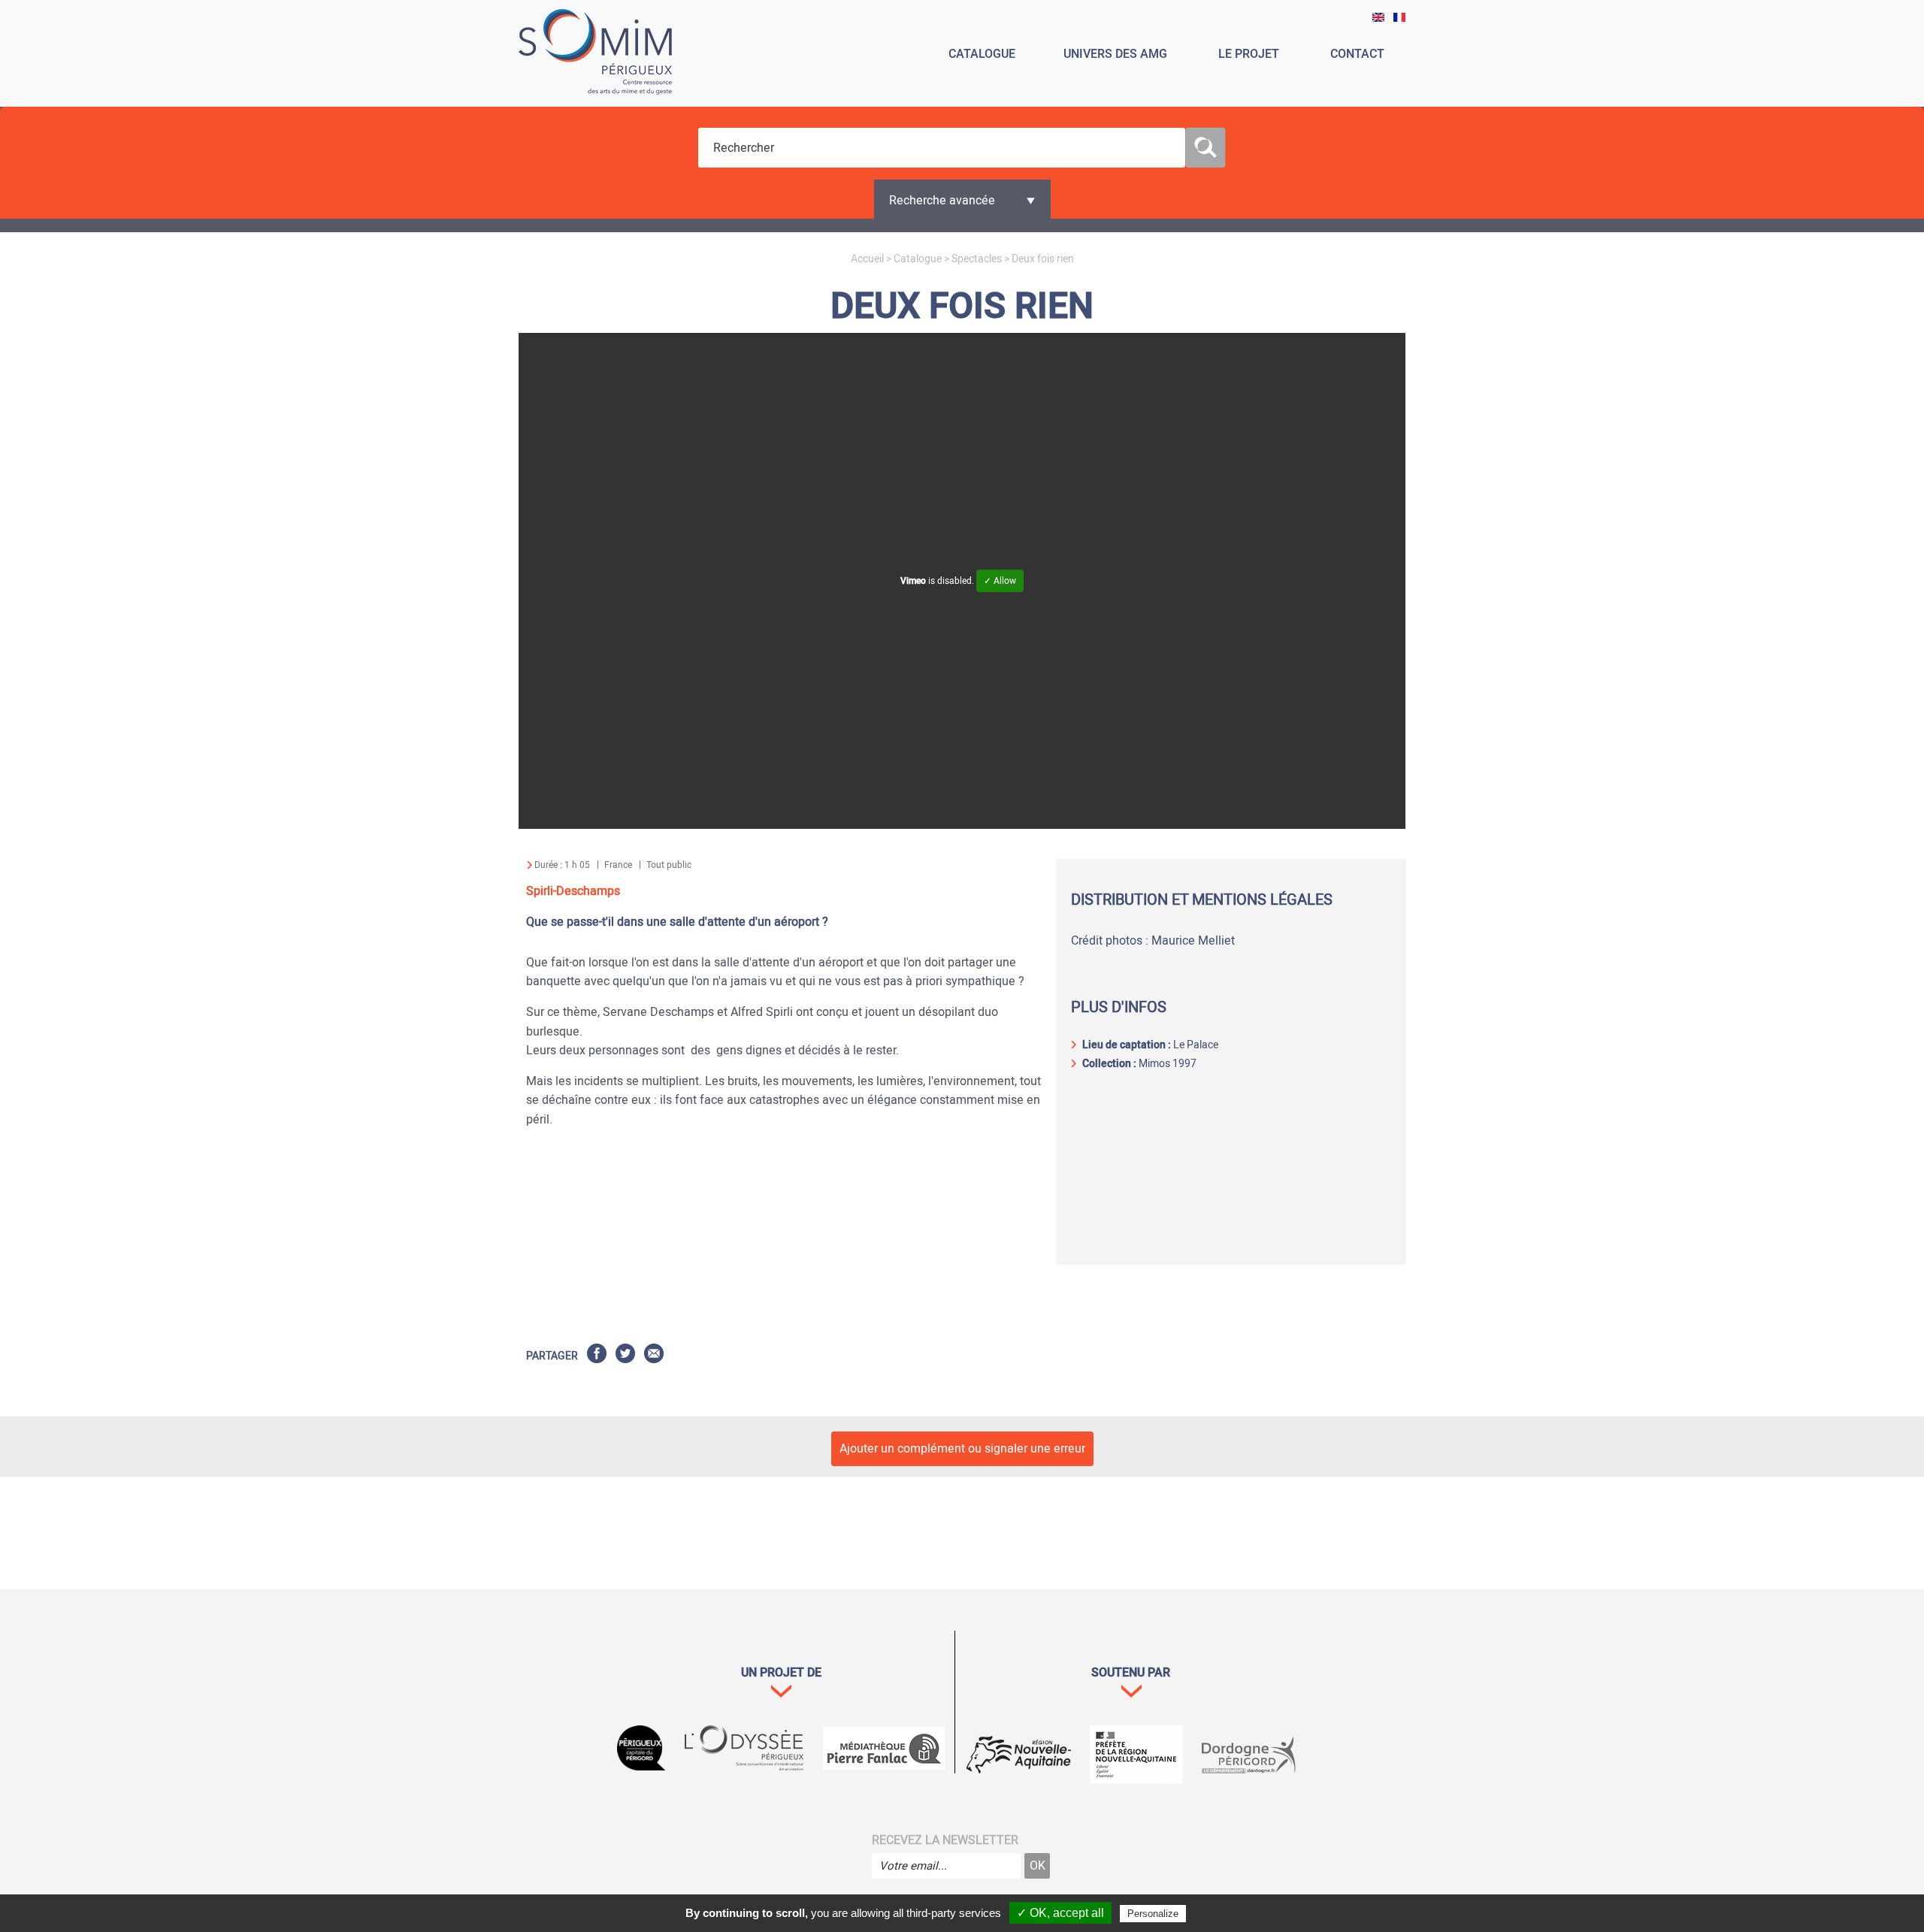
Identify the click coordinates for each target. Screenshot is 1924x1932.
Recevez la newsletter (945, 1840)
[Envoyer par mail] (654, 1356)
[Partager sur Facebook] (597, 1356)
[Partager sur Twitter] (625, 1356)
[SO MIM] (595, 54)
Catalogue (918, 259)
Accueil (867, 259)
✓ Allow (1000, 581)
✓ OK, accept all (1060, 1913)
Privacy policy (1221, 1913)
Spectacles (977, 259)
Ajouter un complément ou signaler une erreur (962, 1449)
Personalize (1153, 1914)
